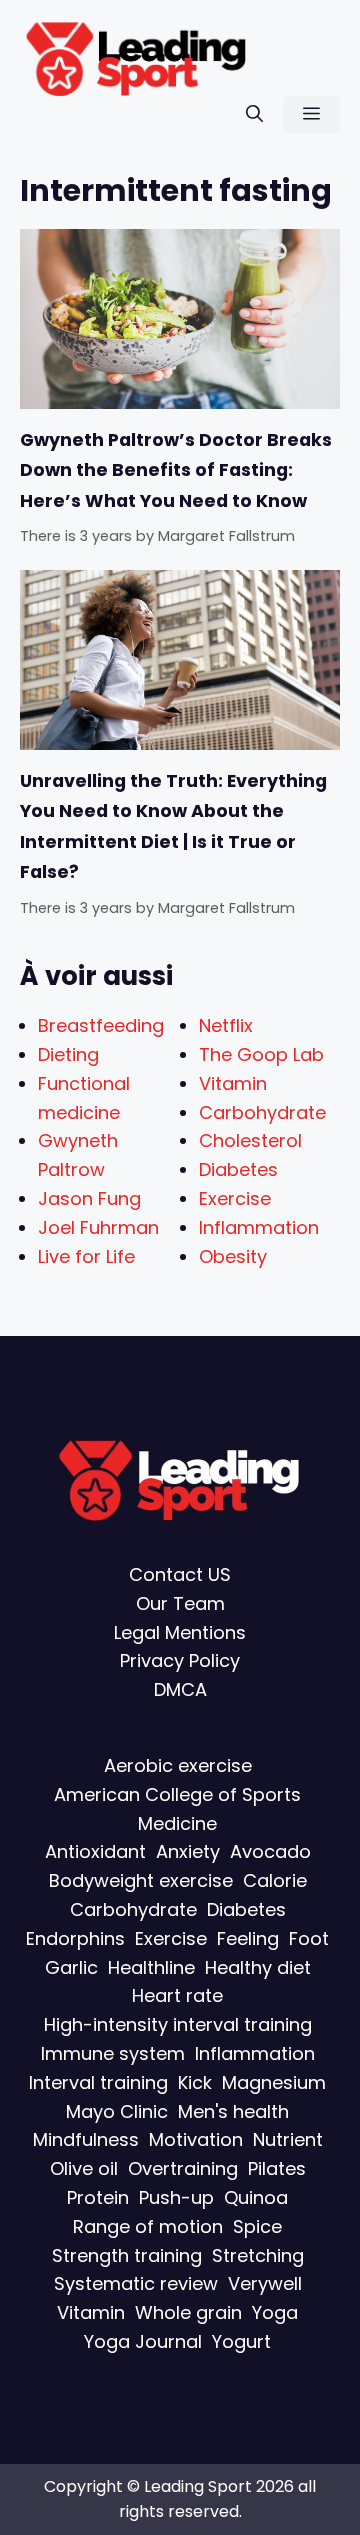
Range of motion (148, 2226)
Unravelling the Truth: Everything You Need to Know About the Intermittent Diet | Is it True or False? (173, 826)
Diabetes (238, 1169)
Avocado (270, 1852)
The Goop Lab (261, 1054)
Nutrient (288, 2140)
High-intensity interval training (178, 2024)
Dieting (68, 1054)
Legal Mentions (180, 1632)
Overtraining (183, 2168)
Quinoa (256, 2197)
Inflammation (259, 1227)
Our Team (180, 1603)
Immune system (113, 2053)
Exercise (235, 1198)
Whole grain (188, 2312)
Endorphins (75, 1938)
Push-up (176, 2197)
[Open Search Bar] (254, 114)
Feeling (248, 1938)
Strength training (127, 2255)
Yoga (275, 2312)
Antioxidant (95, 1852)
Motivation (196, 2140)
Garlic (71, 1967)
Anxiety (188, 1852)
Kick (195, 2082)
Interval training (98, 2082)
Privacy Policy (180, 1661)
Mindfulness (86, 2140)
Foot (309, 1938)
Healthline (151, 1967)
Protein (98, 2197)
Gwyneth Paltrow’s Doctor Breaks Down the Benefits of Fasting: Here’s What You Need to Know (176, 470)
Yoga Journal (143, 2341)
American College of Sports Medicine (177, 1809)
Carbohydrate (262, 1112)
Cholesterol (250, 1140)
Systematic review (136, 2284)
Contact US (180, 1574)
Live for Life (86, 1256)
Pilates (277, 2168)
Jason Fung (89, 1198)
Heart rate (177, 1996)
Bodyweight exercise (141, 1880)
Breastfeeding (101, 1025)
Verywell (265, 2284)
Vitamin (233, 1083)
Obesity (233, 1256)
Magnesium (274, 2082)
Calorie (275, 1880)
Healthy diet (258, 1967)
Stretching (258, 2255)
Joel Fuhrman (98, 1227)
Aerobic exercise (178, 1765)
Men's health (233, 2111)
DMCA (180, 1690)
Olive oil (84, 2168)
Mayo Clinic (117, 2111)
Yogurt (241, 2341)
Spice (257, 2226)
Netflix (226, 1025)
